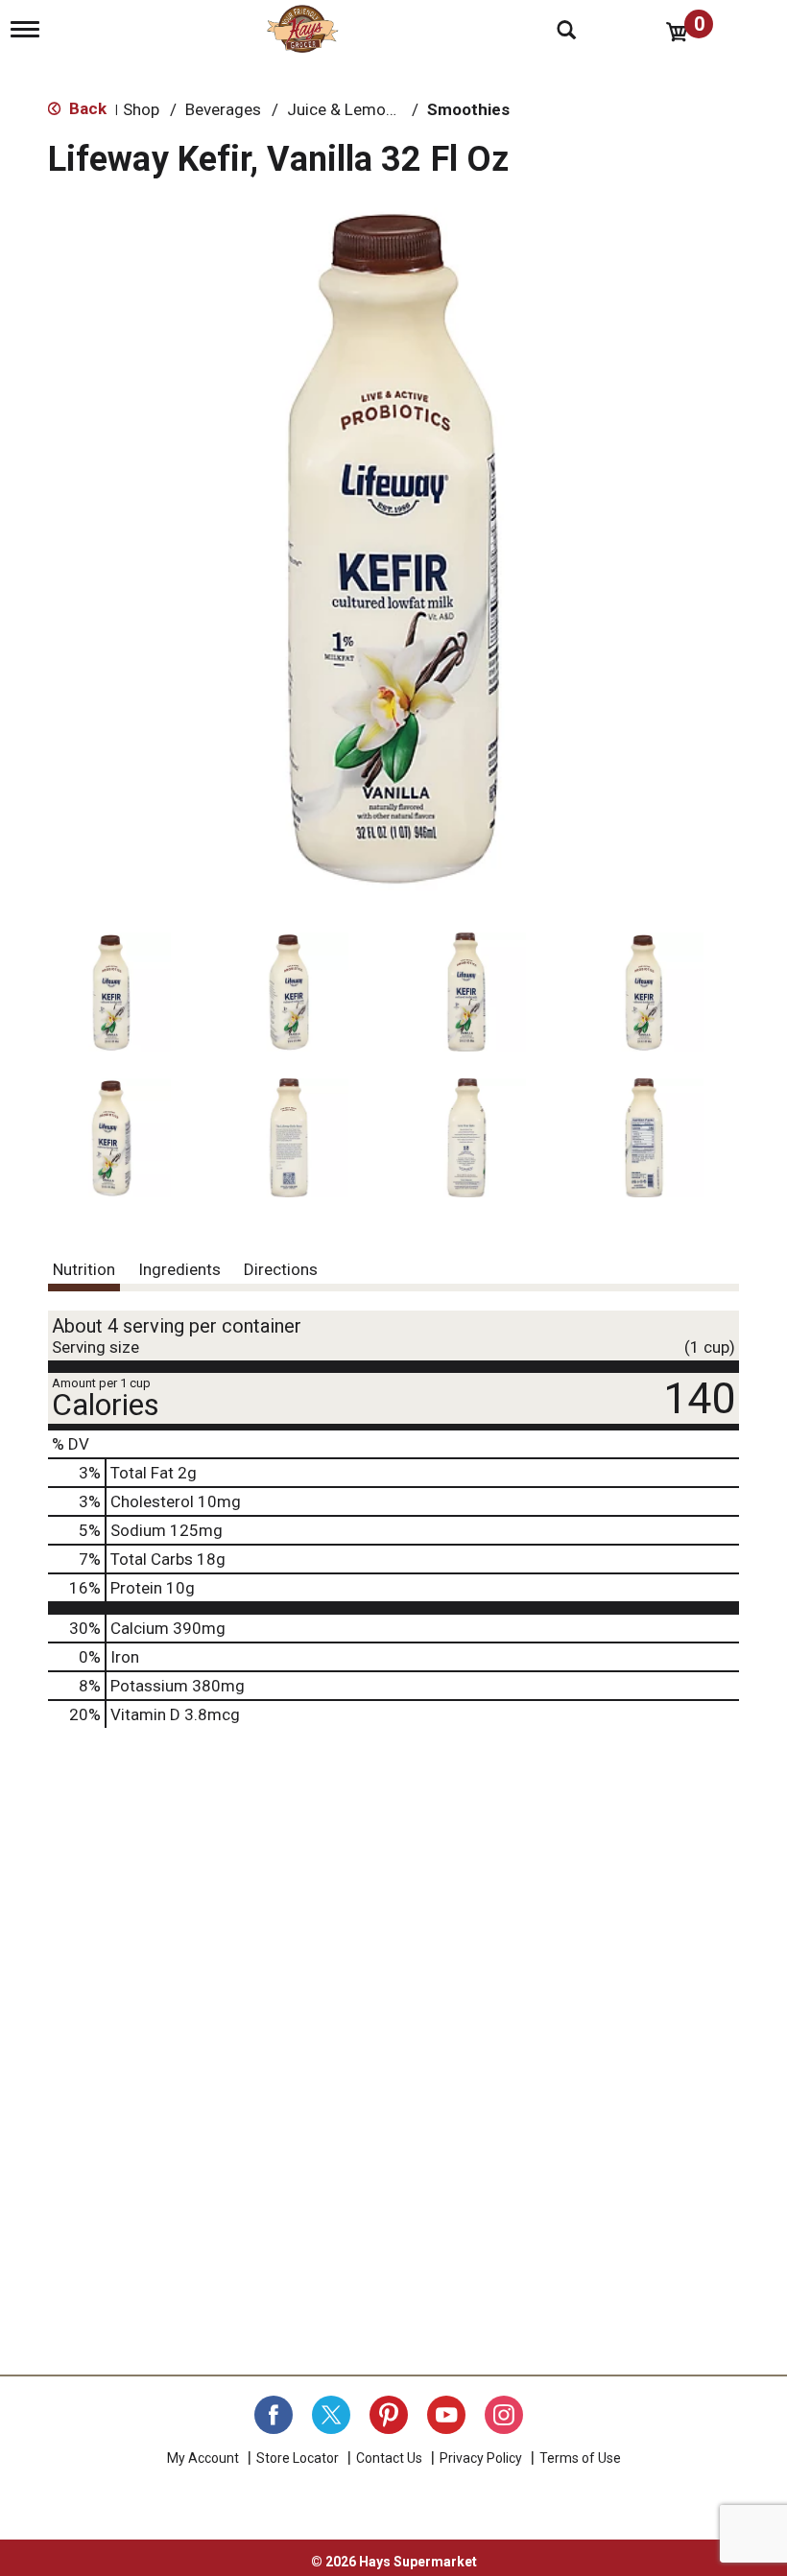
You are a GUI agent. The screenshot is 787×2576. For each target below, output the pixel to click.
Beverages (223, 109)
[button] (111, 992)
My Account (203, 2458)
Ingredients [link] (179, 1269)
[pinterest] (389, 2415)
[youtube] (446, 2415)
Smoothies (468, 109)
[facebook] (274, 2415)
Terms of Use (580, 2458)
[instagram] (504, 2415)
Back (86, 108)
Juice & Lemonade (354, 109)
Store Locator (298, 2458)
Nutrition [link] (84, 1269)
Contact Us (389, 2458)
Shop (141, 109)
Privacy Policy (481, 2458)
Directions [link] (281, 1269)
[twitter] (331, 2415)
